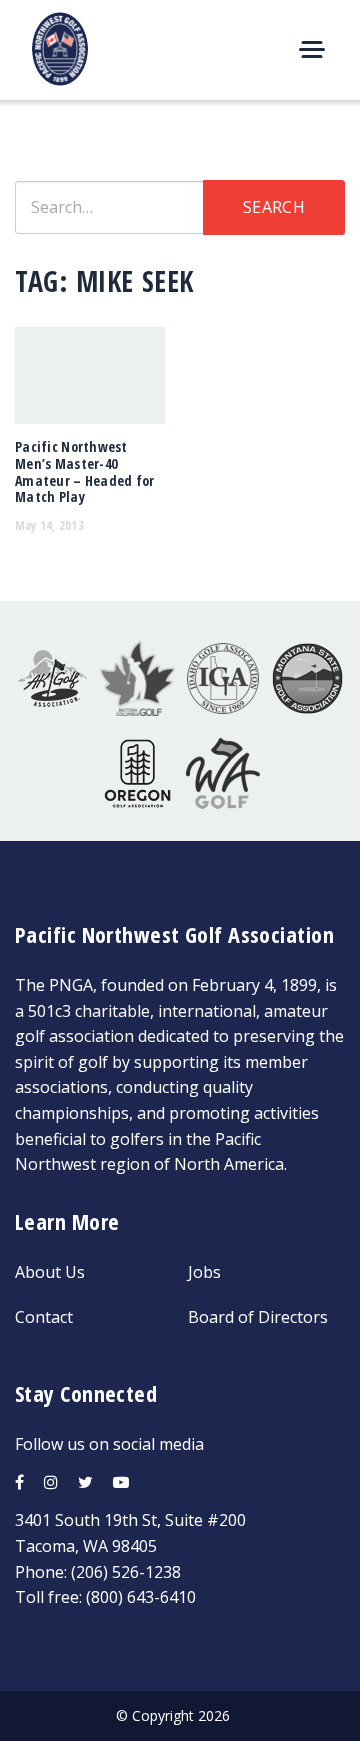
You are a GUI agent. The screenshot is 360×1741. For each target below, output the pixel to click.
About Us (50, 1272)
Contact (44, 1317)
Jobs (204, 1272)
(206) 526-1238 (126, 1572)
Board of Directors (258, 1317)
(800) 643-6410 (141, 1597)
